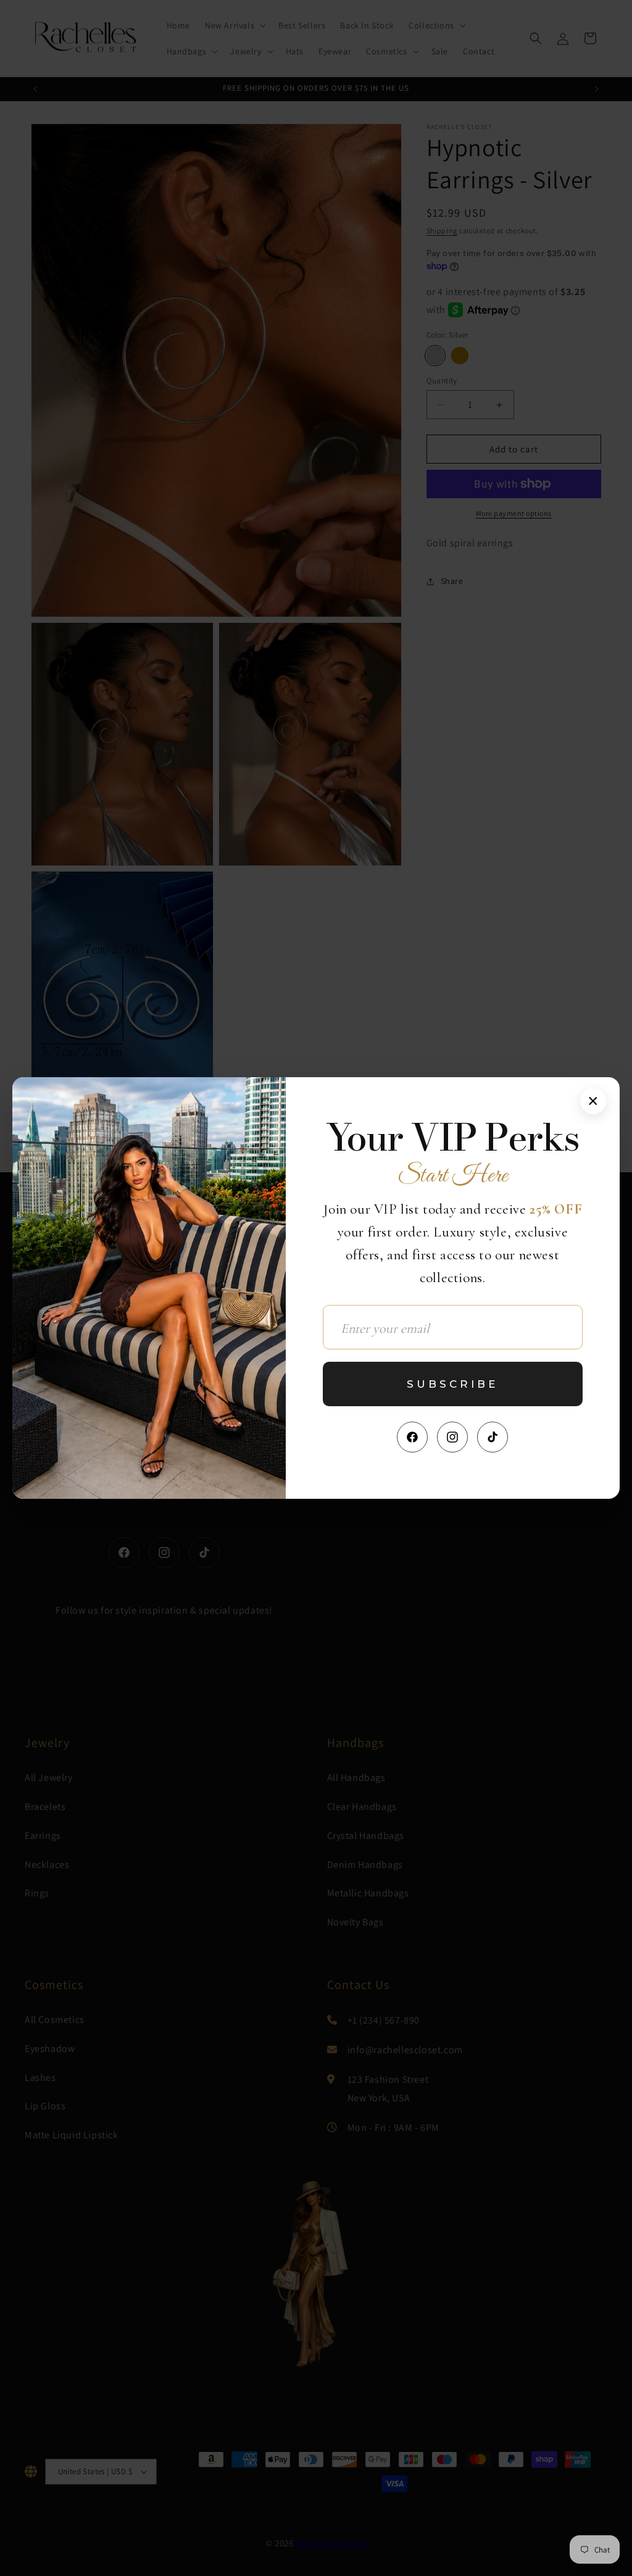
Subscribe (452, 1384)
